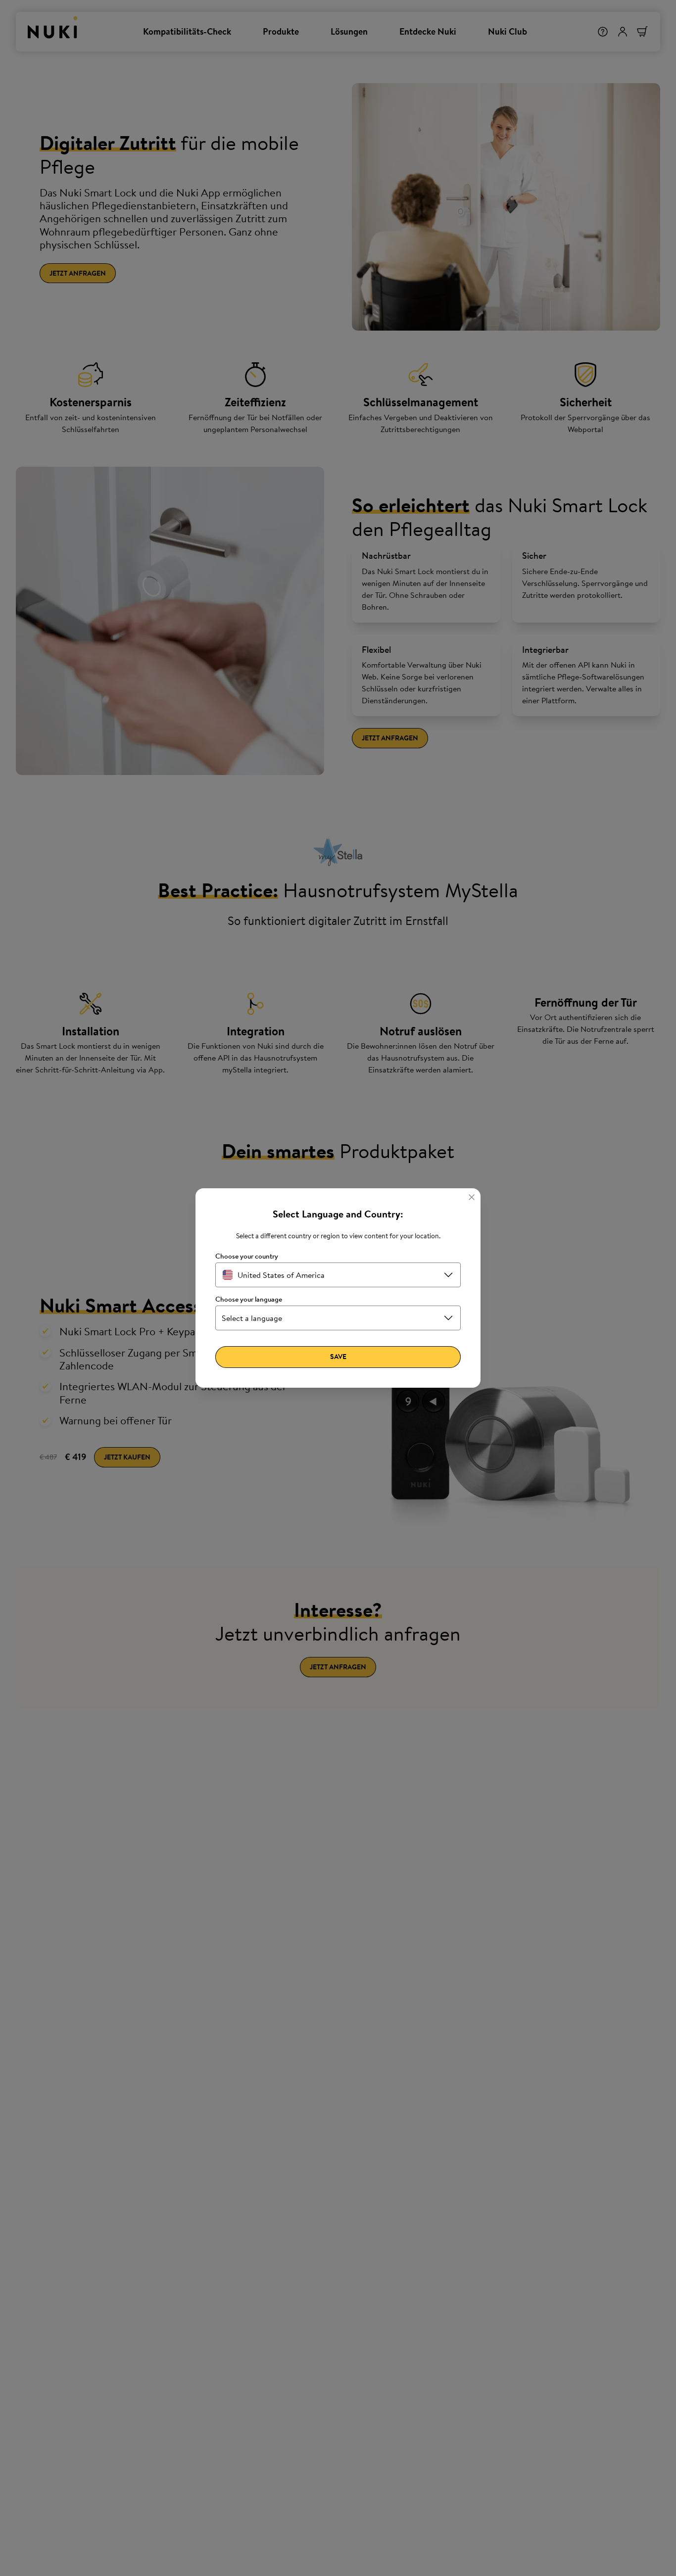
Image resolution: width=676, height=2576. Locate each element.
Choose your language (249, 1299)
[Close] (472, 1197)
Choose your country (247, 1256)
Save (338, 1357)
